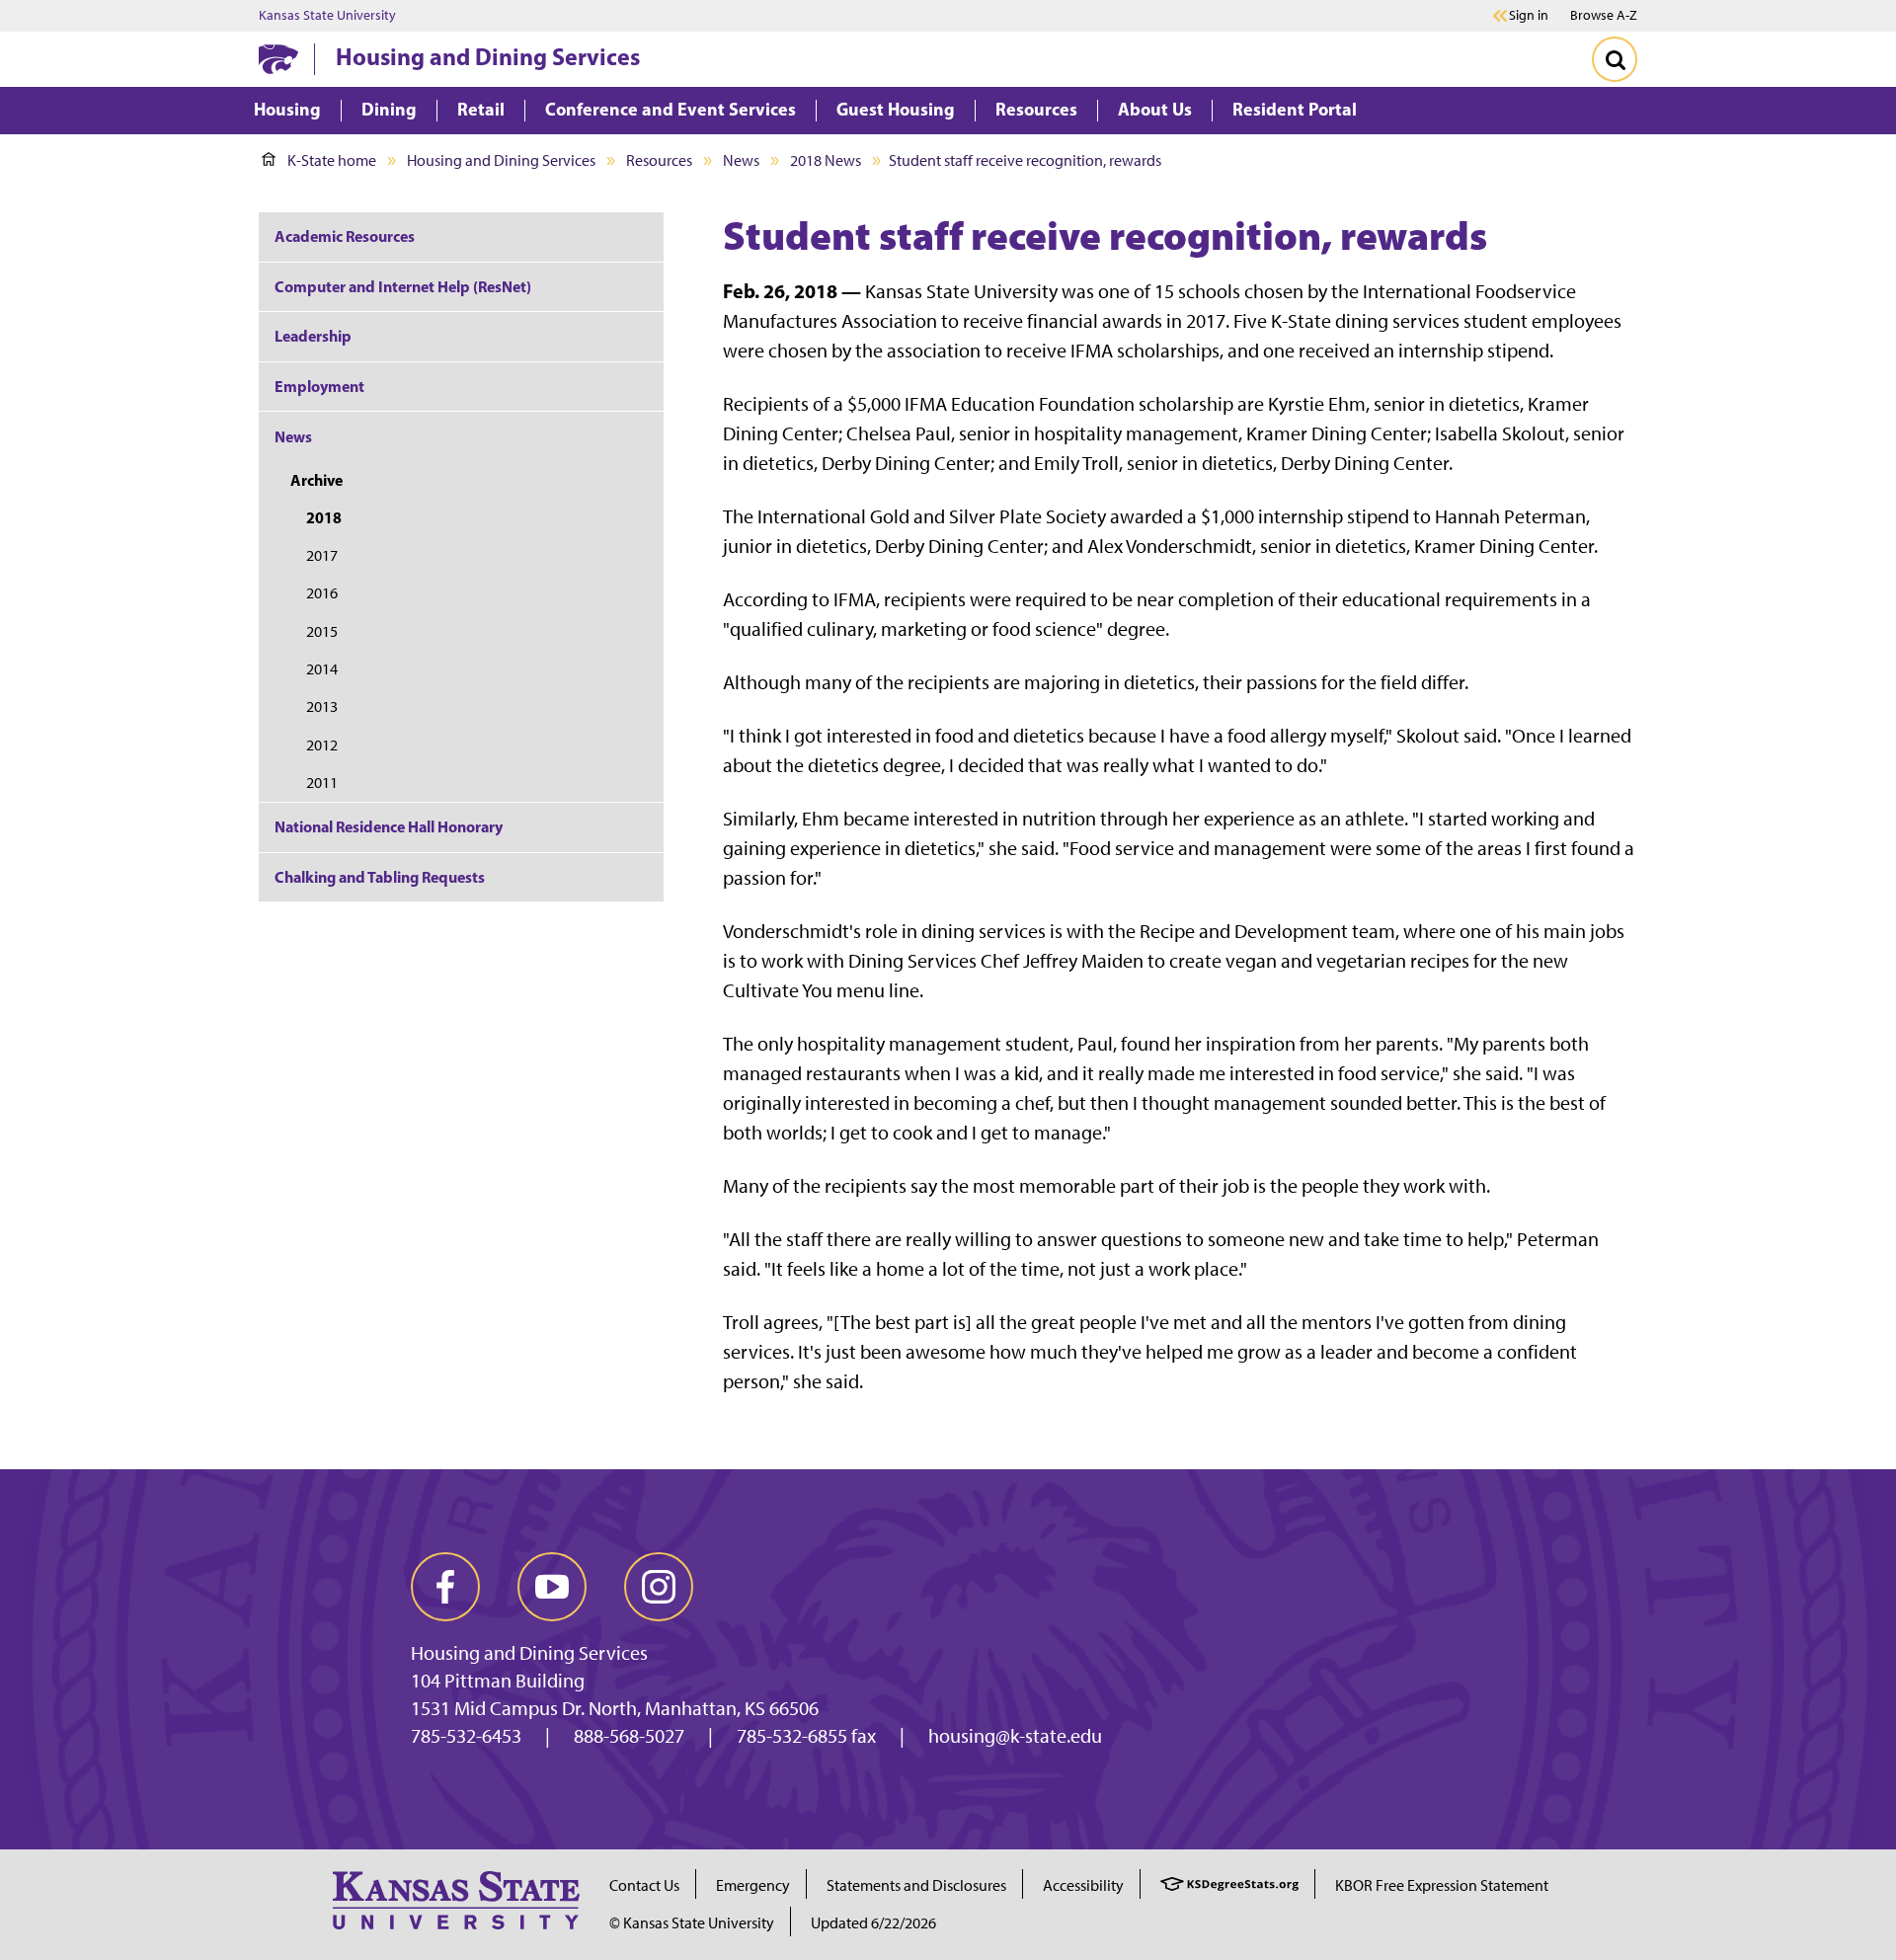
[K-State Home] (278, 59)
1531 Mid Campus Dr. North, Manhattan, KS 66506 (615, 1708)
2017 (322, 555)
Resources (659, 160)
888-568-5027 (629, 1736)
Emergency (753, 1885)
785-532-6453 (466, 1736)
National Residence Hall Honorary (389, 826)
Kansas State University (327, 16)
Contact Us (644, 1885)
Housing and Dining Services (488, 56)
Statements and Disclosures (916, 1885)
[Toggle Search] (1615, 59)
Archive (316, 480)
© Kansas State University (692, 1923)
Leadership (313, 336)
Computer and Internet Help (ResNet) (403, 286)
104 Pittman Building (498, 1681)
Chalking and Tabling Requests (380, 877)
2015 (322, 631)
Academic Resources (345, 236)
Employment (319, 386)
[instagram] (659, 1587)
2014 (322, 669)
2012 (322, 745)
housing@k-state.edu (1015, 1736)
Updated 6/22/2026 (873, 1923)
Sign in (1529, 16)
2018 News (826, 160)
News (741, 160)
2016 (322, 593)
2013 (322, 706)
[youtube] (552, 1587)
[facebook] (445, 1587)
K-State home (332, 160)
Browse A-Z (1604, 15)
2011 (322, 783)
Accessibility (1083, 1885)
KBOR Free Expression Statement (1442, 1885)
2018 (324, 517)
